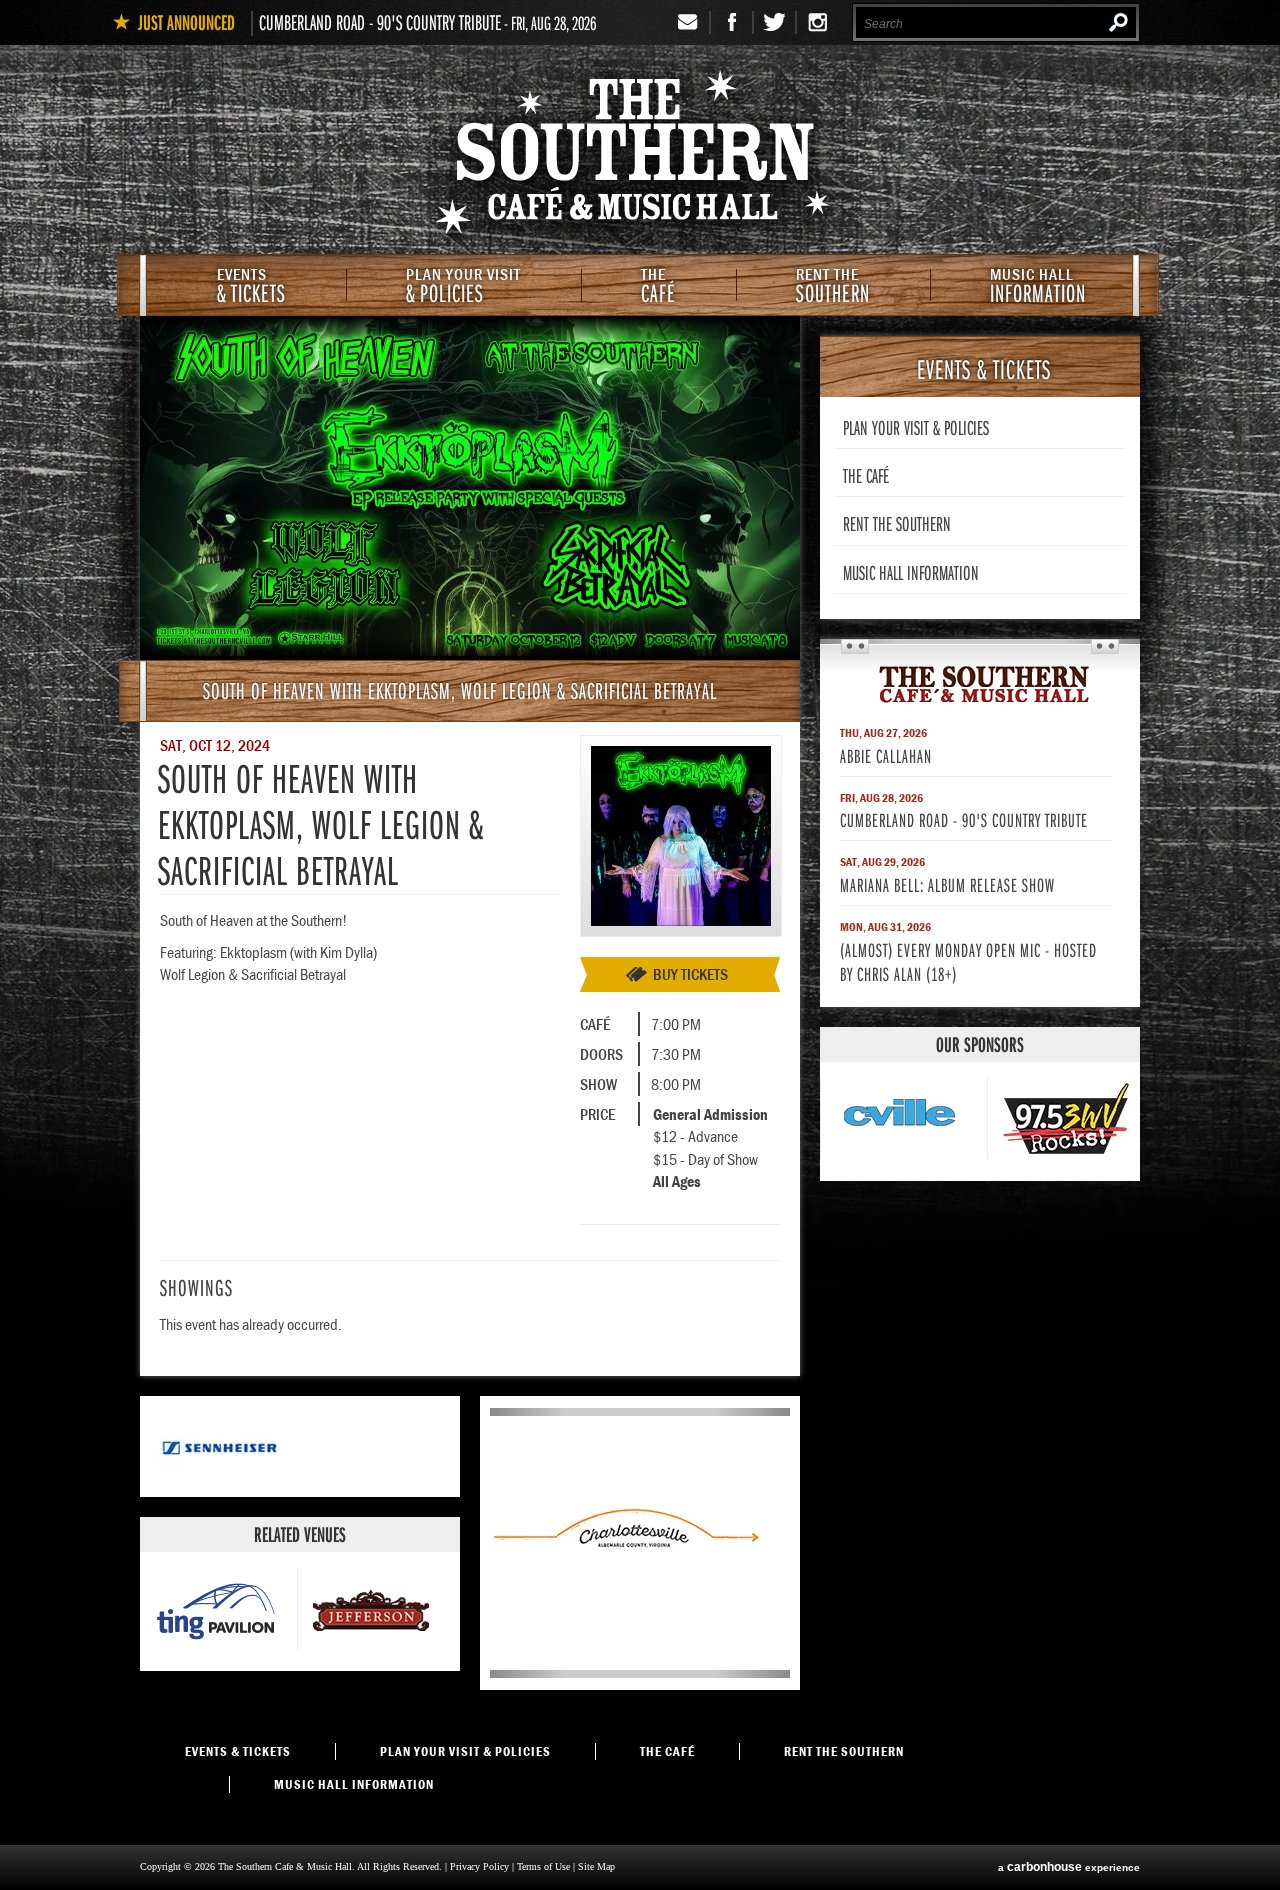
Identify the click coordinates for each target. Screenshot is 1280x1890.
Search (1118, 22)
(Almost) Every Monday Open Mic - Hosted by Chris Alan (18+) (968, 961)
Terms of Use (543, 1866)
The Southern (980, 684)
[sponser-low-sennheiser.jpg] (220, 1481)
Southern (833, 287)
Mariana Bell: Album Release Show (947, 884)
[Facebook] (732, 22)
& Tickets (251, 287)
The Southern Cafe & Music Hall (640, 156)
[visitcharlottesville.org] (626, 1663)
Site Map (596, 1866)
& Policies (463, 287)
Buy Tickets (690, 974)
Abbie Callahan (886, 755)
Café (658, 287)
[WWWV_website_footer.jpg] (1071, 1121)
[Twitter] (775, 22)
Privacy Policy (479, 1866)
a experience (1069, 1867)
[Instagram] (817, 22)
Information (1038, 287)
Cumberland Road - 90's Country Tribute (380, 22)
